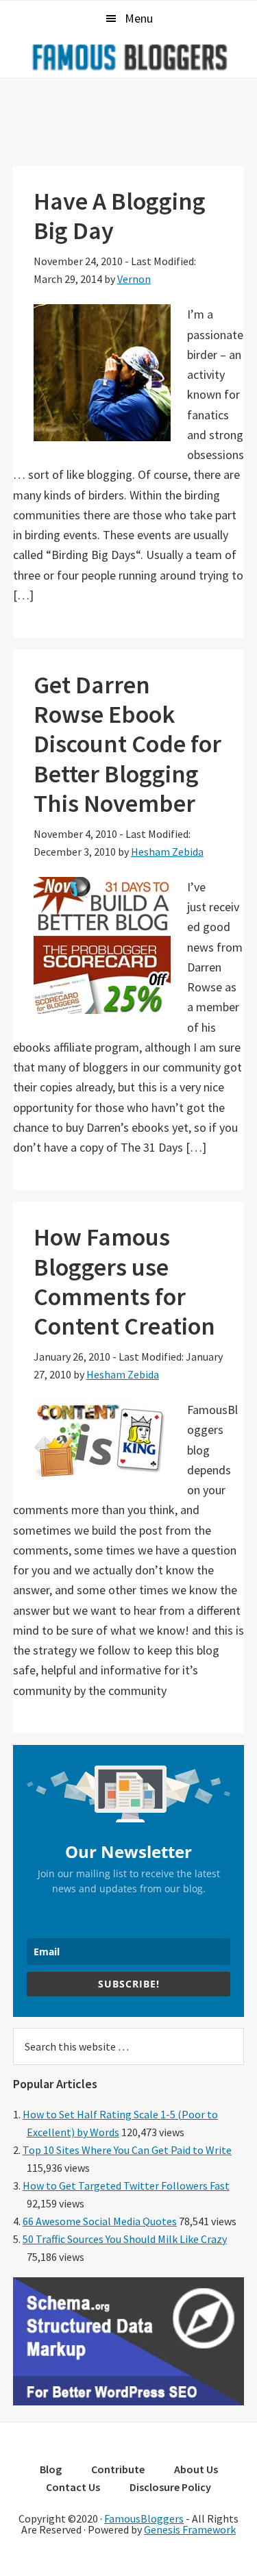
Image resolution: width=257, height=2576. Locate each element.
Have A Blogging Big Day (120, 216)
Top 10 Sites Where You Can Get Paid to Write (127, 2150)
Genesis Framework (190, 2529)
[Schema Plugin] (129, 2401)
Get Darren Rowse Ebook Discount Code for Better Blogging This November (127, 744)
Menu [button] (139, 18)
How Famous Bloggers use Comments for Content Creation (124, 1281)
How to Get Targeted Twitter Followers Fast (126, 2185)
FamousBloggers (144, 2518)
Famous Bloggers (129, 57)
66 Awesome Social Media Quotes (100, 2221)
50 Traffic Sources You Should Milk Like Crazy (125, 2239)
